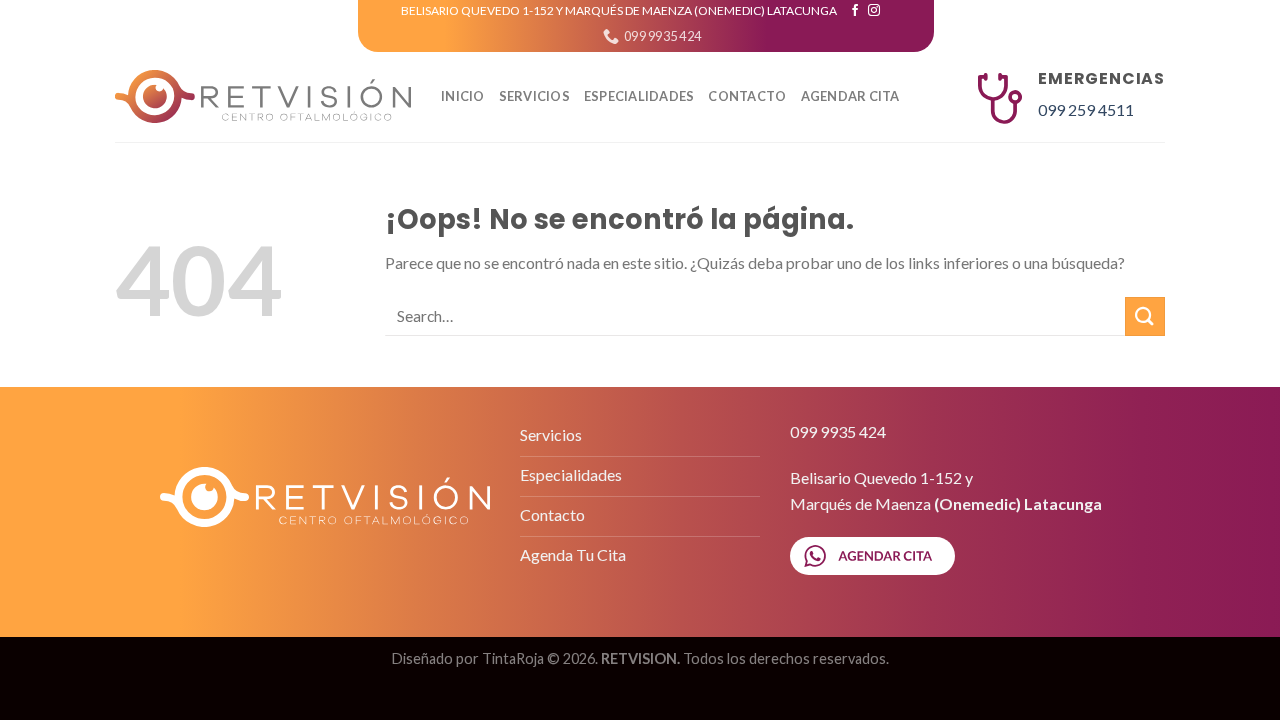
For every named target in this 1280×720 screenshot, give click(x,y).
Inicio (463, 96)
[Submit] (1145, 316)
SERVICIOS (534, 96)
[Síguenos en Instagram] (874, 11)
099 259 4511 (1086, 109)
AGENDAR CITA (850, 96)
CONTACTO (747, 96)
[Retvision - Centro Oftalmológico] (263, 97)
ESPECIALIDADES (639, 96)
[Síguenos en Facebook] (855, 11)
